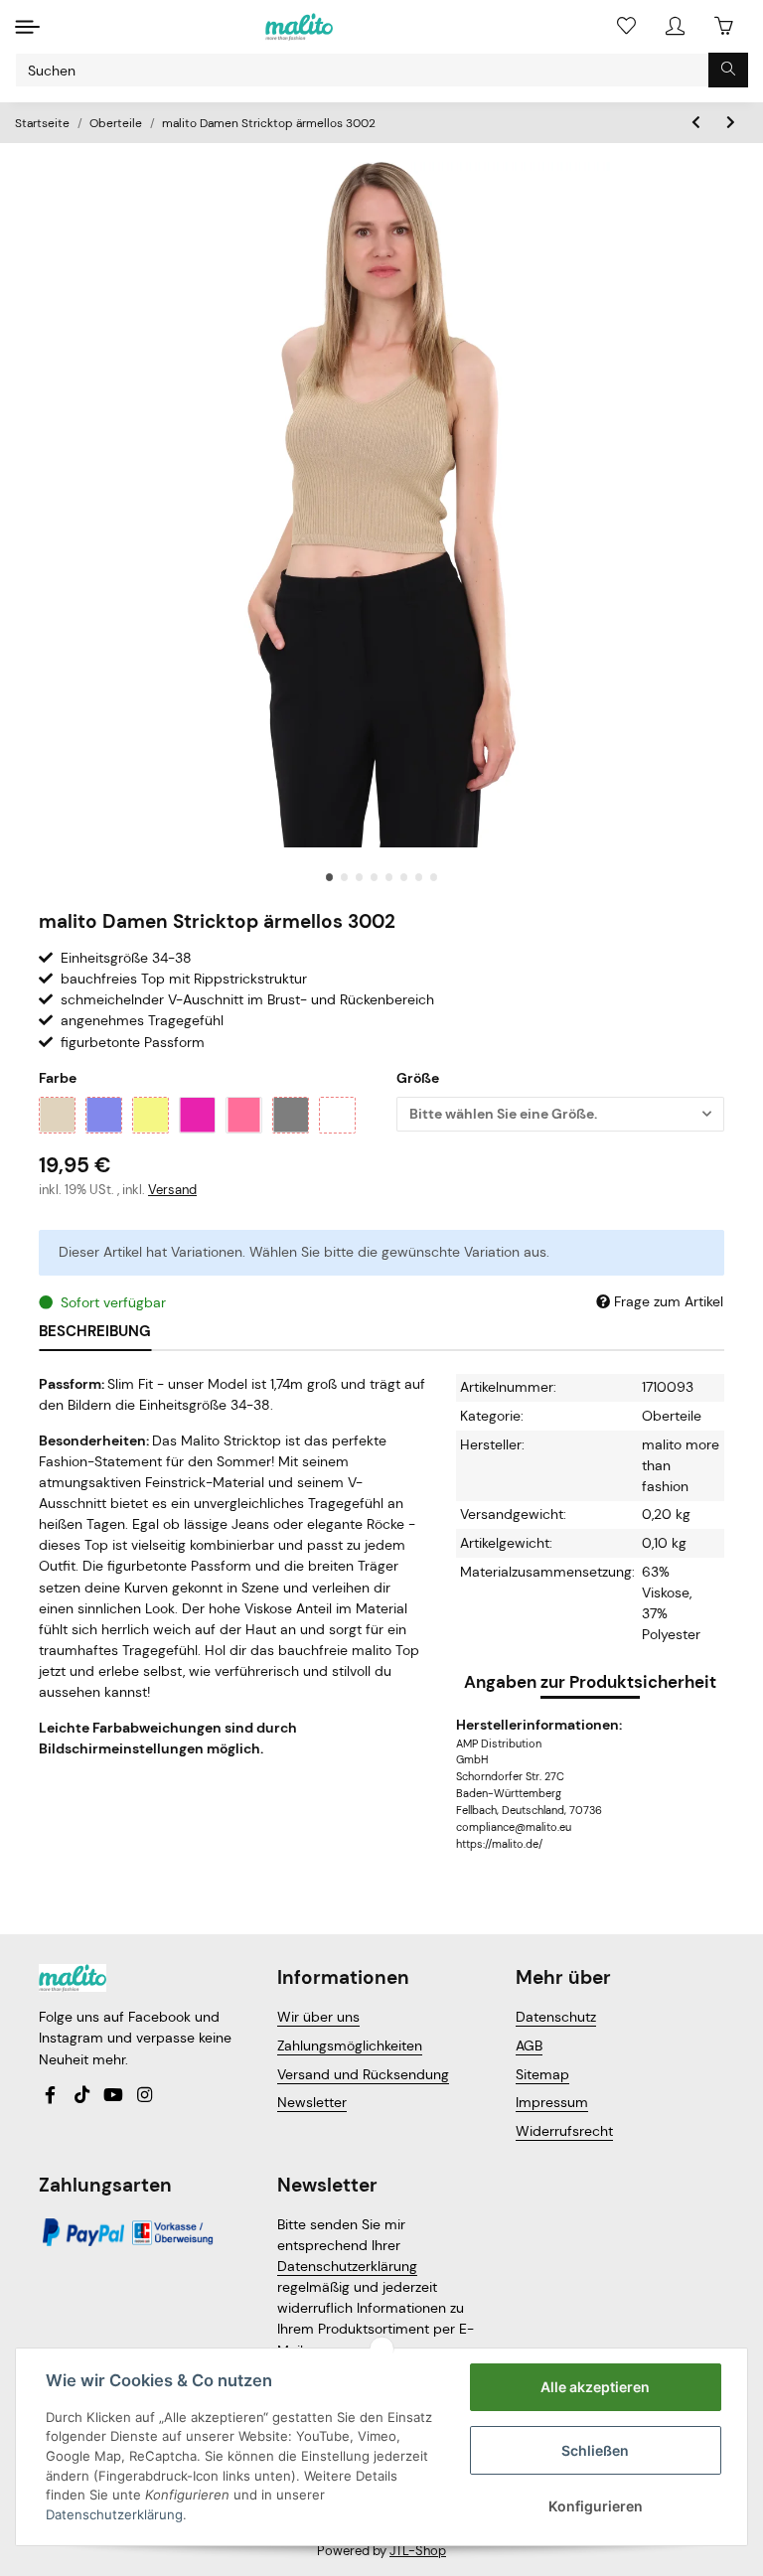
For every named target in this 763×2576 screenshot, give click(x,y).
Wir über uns (318, 2017)
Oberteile (672, 1416)
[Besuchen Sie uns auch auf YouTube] (113, 2096)
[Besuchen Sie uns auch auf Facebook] (51, 2096)
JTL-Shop (418, 2551)
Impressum (552, 2102)
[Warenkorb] (724, 26)
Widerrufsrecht (564, 2131)
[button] (675, 26)
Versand (172, 1190)
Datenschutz (556, 2017)
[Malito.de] (299, 27)
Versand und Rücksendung (363, 2074)
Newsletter (312, 2102)
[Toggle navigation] (27, 26)
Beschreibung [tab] (95, 1331)
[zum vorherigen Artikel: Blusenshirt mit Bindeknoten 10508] (696, 123)
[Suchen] (728, 70)
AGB (529, 2046)
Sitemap (542, 2074)
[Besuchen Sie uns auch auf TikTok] (81, 2096)
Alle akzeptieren (595, 2387)
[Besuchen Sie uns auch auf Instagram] (144, 2096)
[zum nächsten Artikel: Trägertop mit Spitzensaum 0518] (731, 123)
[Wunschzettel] (626, 26)
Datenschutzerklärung (347, 2266)
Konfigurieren (596, 2506)
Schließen (595, 2450)
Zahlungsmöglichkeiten (350, 2046)
